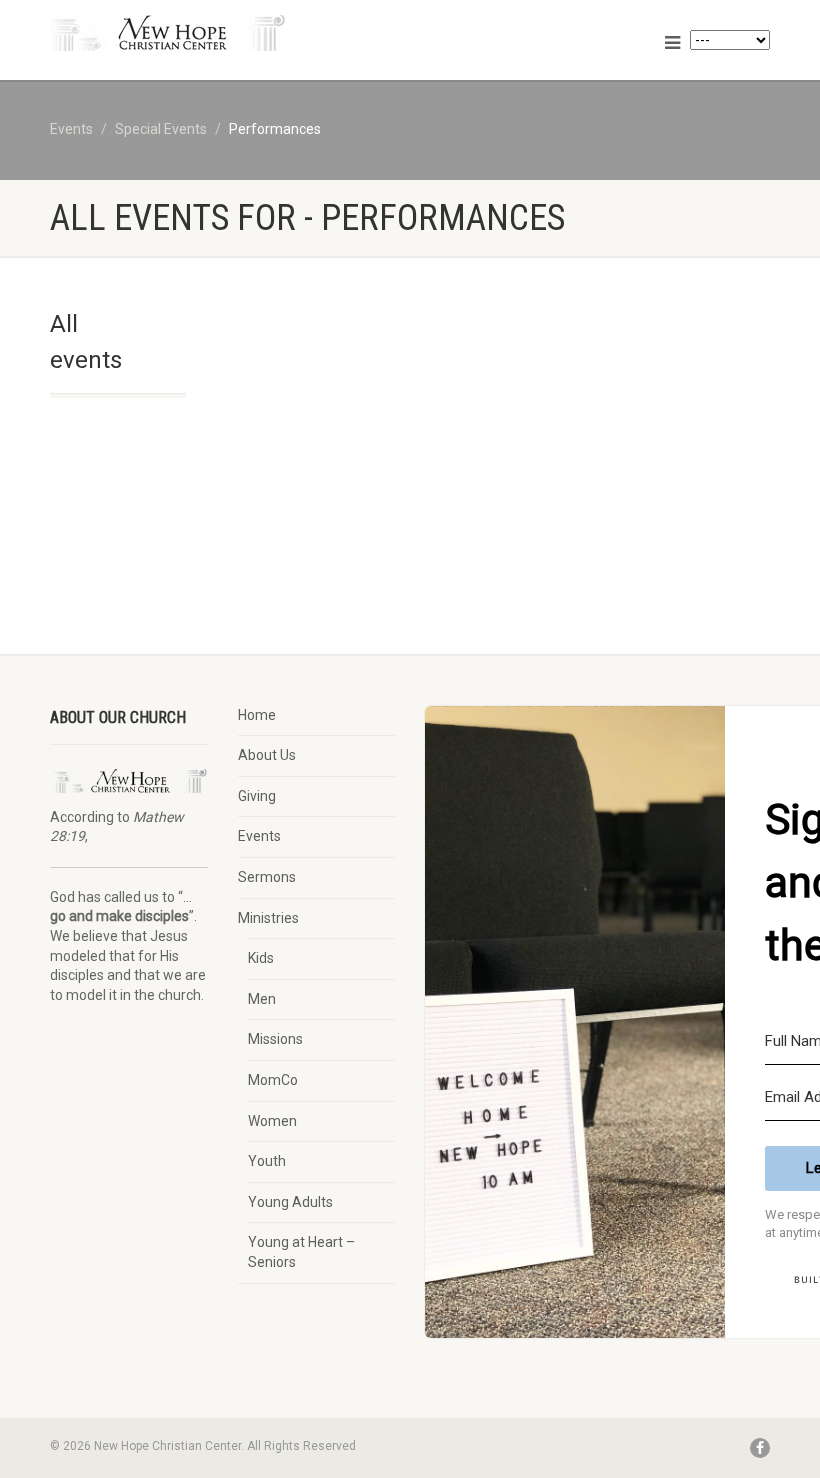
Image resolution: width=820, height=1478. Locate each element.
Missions (275, 1039)
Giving (257, 796)
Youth (267, 1161)
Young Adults (290, 1202)
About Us (267, 755)
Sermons (267, 877)
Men (262, 999)
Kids (261, 958)
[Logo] (222, 33)
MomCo (273, 1080)
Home (257, 715)
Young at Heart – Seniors (301, 1252)
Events (259, 836)
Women (272, 1121)
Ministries (268, 918)
